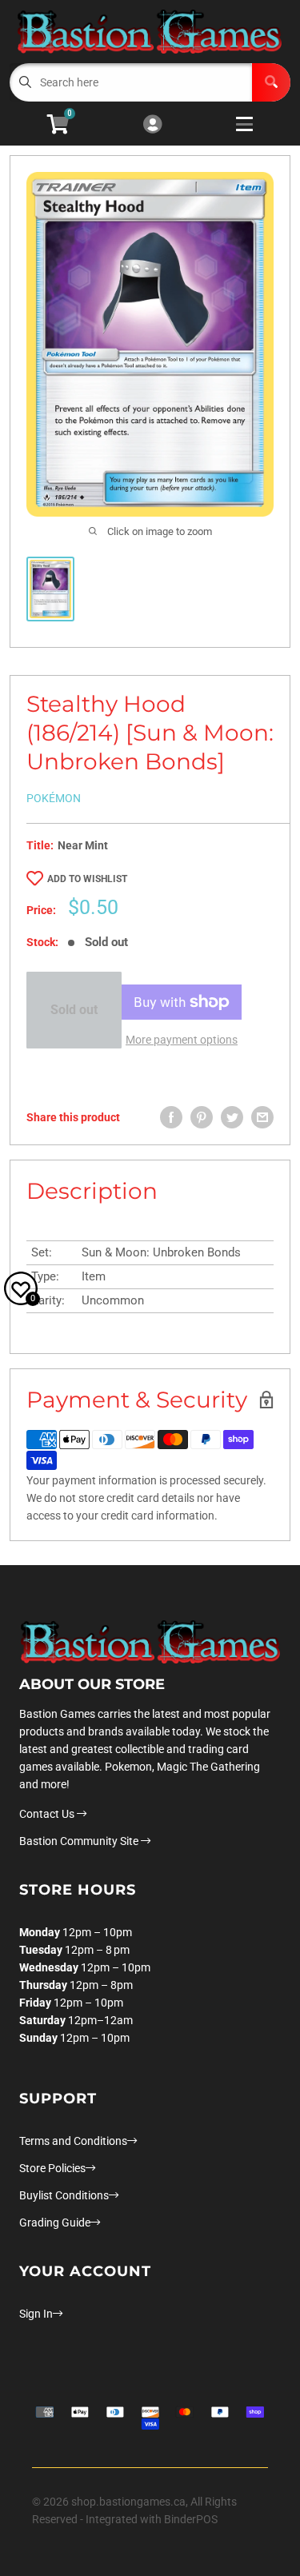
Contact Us (48, 1814)
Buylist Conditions (64, 2195)
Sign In (36, 2314)
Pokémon (54, 798)
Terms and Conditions (73, 2141)
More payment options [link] (182, 1040)
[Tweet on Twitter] (232, 1117)
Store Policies (52, 2168)
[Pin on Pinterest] (202, 1117)
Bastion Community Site (80, 1841)
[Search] (271, 82)
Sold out (74, 1010)
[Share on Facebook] (171, 1117)
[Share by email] (262, 1117)
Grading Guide (55, 2223)
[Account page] (152, 125)
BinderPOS (191, 2519)
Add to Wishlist (87, 879)
